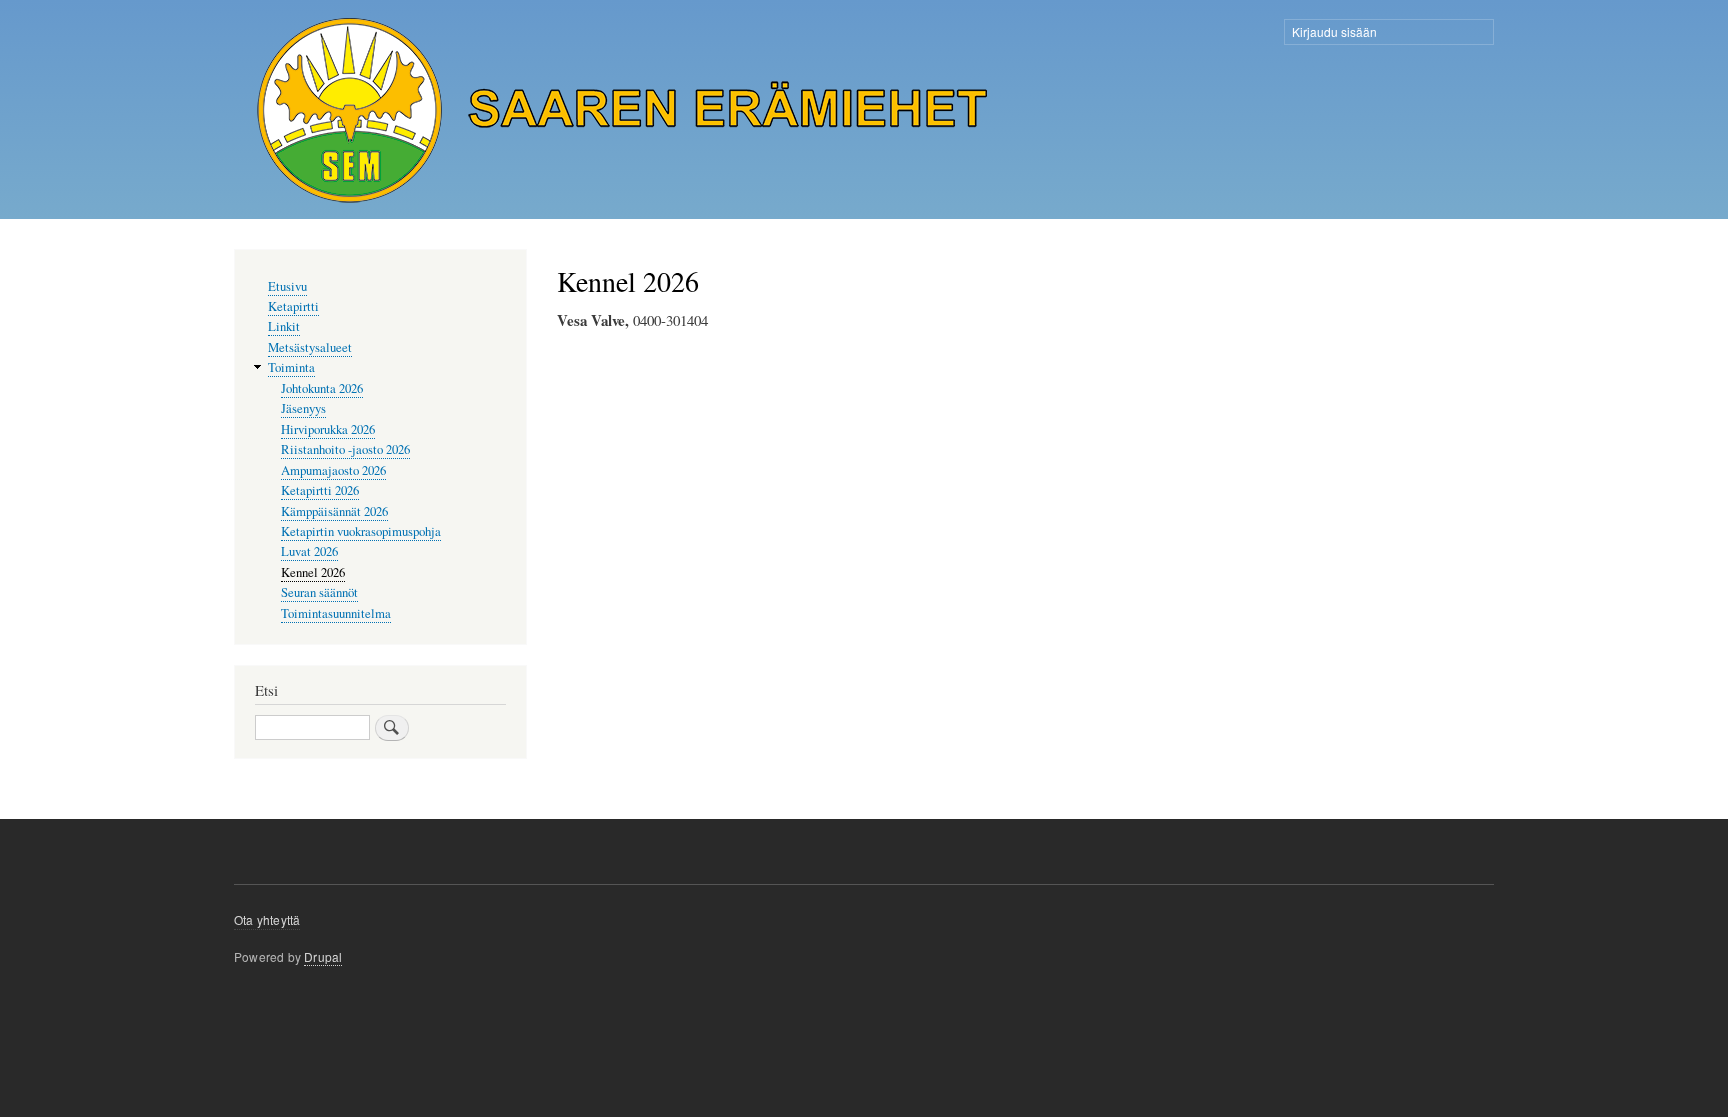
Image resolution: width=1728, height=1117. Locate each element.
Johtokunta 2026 (322, 388)
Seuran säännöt (319, 592)
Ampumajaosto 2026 (333, 470)
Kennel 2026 (313, 572)
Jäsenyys (303, 408)
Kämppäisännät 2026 (334, 511)
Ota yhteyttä (267, 919)
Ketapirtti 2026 (320, 490)
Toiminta (291, 367)
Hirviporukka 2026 (328, 429)
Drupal (323, 956)
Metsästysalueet (310, 347)
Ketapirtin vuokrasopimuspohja (361, 531)
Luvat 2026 (309, 551)
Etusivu (287, 286)
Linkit (284, 326)
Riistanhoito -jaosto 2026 (345, 449)
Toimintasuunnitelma (336, 613)
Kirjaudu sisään (1334, 31)
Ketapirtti (293, 306)
